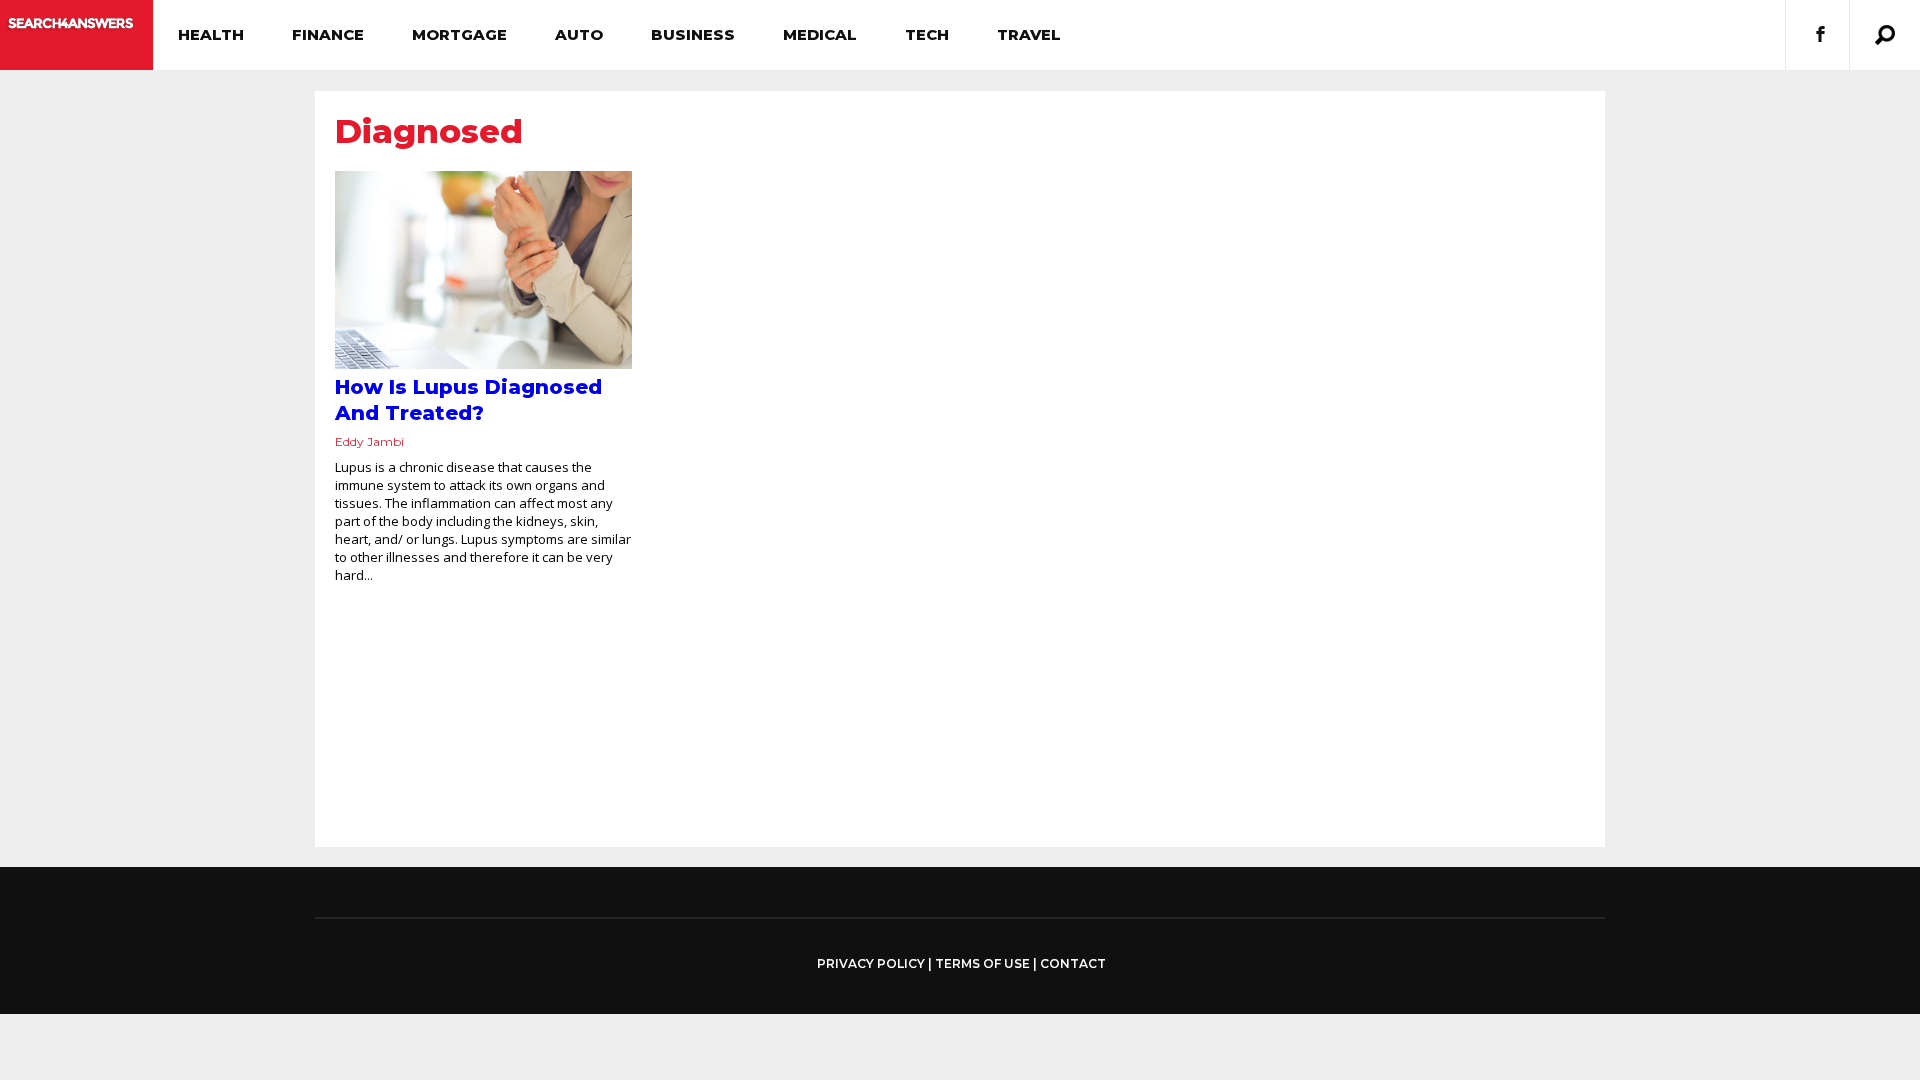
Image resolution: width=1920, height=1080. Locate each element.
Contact (1073, 963)
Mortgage (459, 34)
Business (693, 34)
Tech (927, 34)
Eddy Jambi (369, 441)
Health (211, 34)
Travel (1029, 34)
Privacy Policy (871, 964)
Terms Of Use (982, 963)
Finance (328, 34)
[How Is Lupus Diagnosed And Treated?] (483, 270)
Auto (579, 34)
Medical (820, 34)
